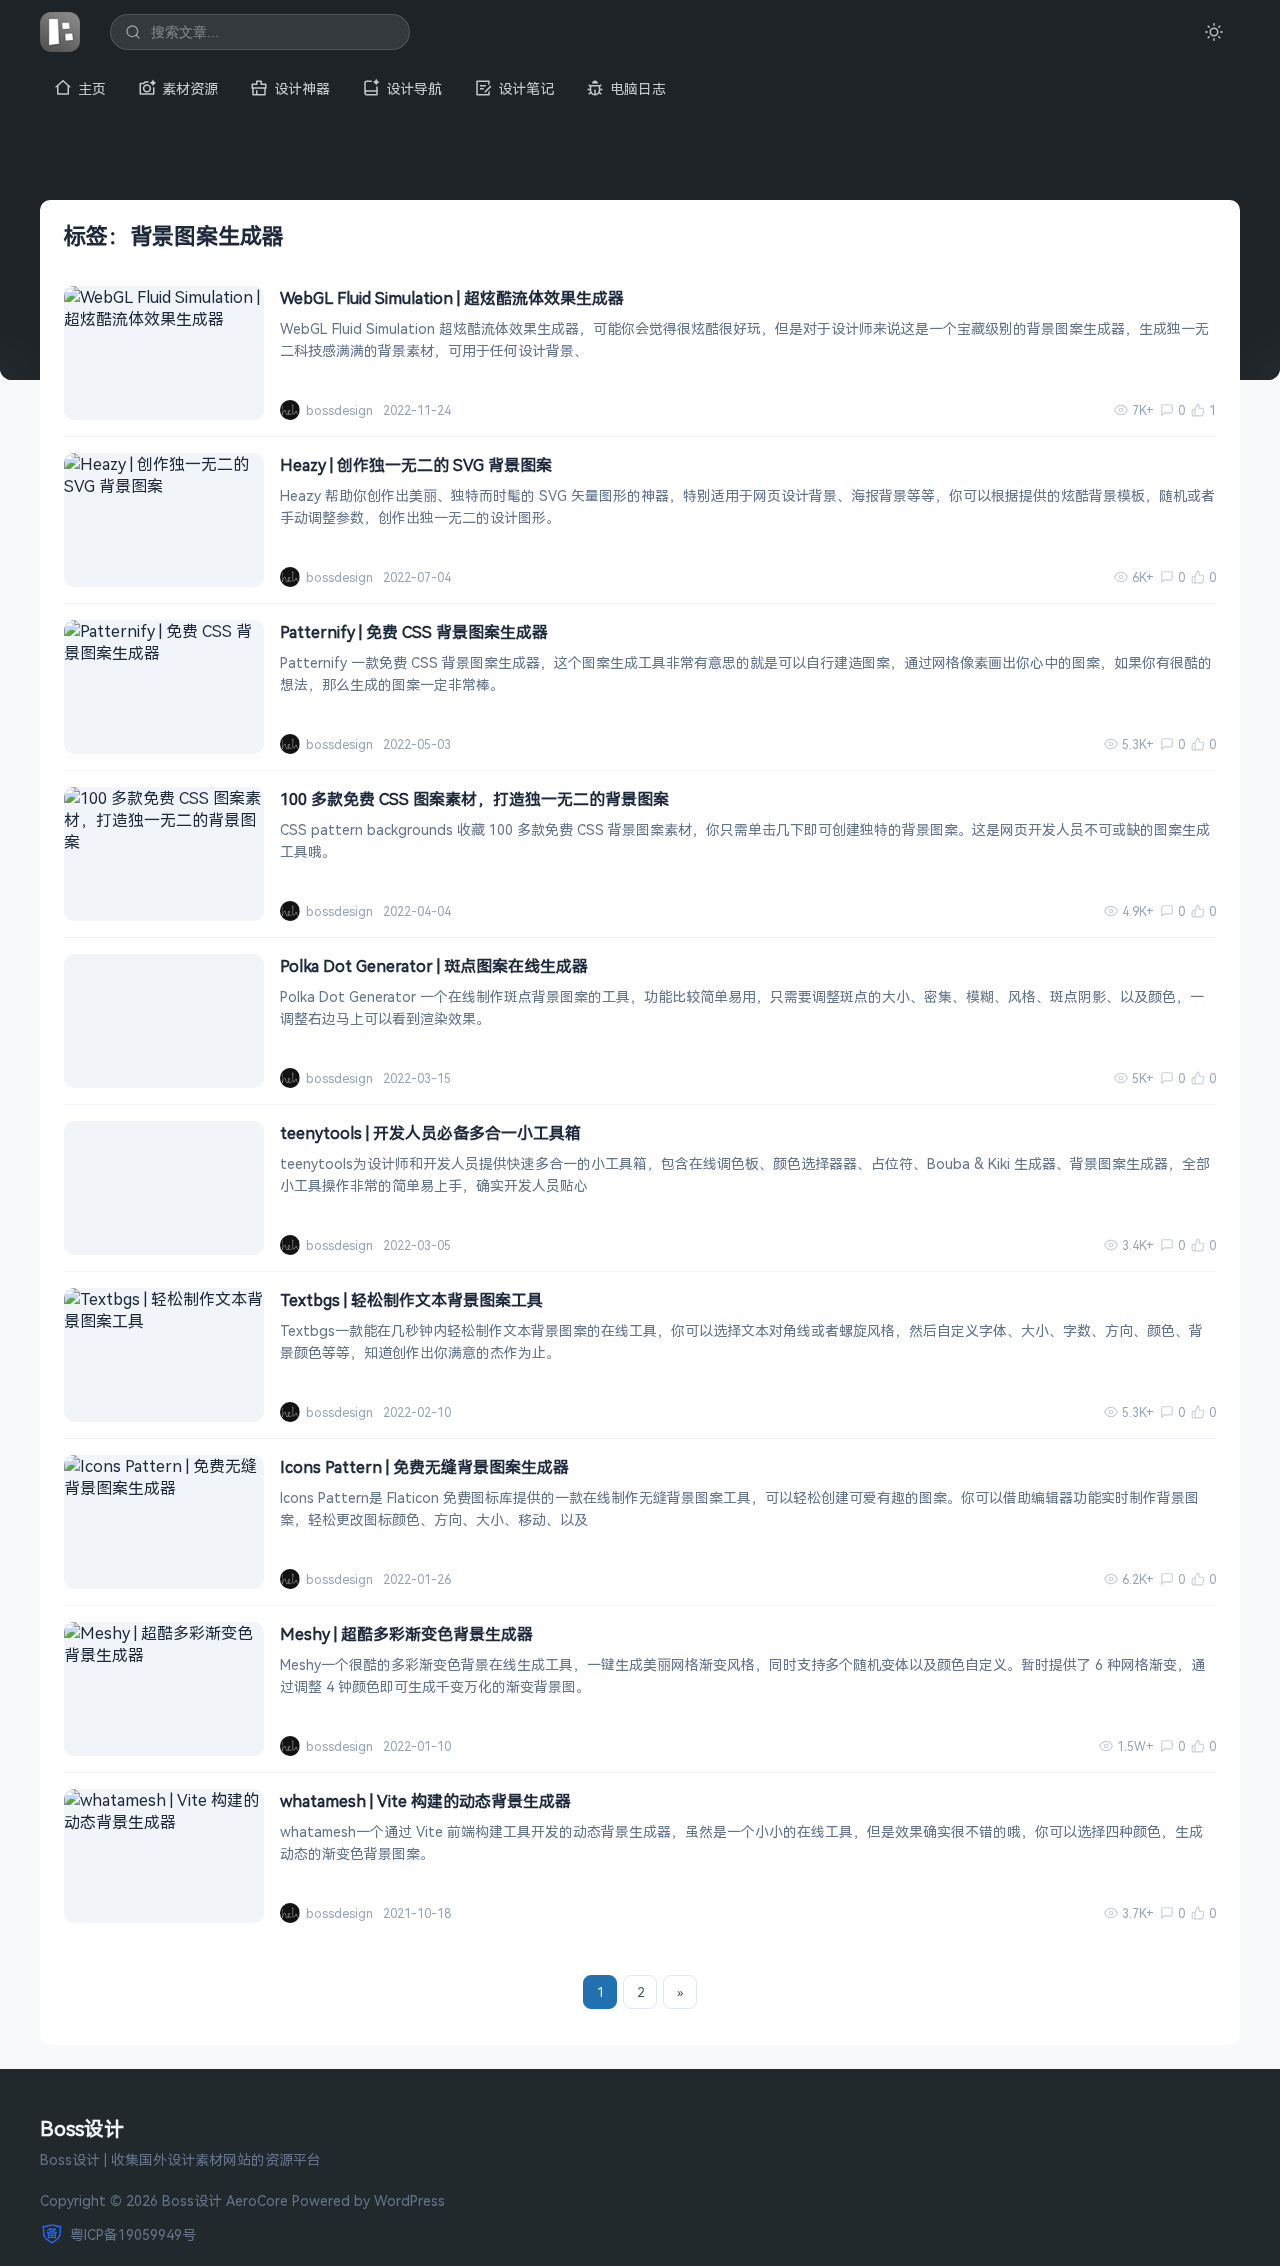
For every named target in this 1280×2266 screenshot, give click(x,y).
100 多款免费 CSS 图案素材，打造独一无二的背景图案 (474, 799)
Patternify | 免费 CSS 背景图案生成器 (414, 632)
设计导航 (414, 88)
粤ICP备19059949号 (133, 2234)
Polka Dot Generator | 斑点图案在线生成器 (434, 966)
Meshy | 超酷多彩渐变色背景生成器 (406, 1634)
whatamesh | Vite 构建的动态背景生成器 (425, 1801)
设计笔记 (526, 88)
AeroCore (257, 2200)
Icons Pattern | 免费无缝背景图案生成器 (424, 1467)
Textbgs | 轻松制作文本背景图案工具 (411, 1300)
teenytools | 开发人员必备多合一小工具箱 (430, 1133)
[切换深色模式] (1214, 32)
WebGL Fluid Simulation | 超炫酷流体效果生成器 (452, 298)
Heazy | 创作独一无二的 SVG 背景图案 (416, 465)
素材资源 (190, 88)
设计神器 (302, 88)
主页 (92, 88)
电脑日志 (638, 88)
